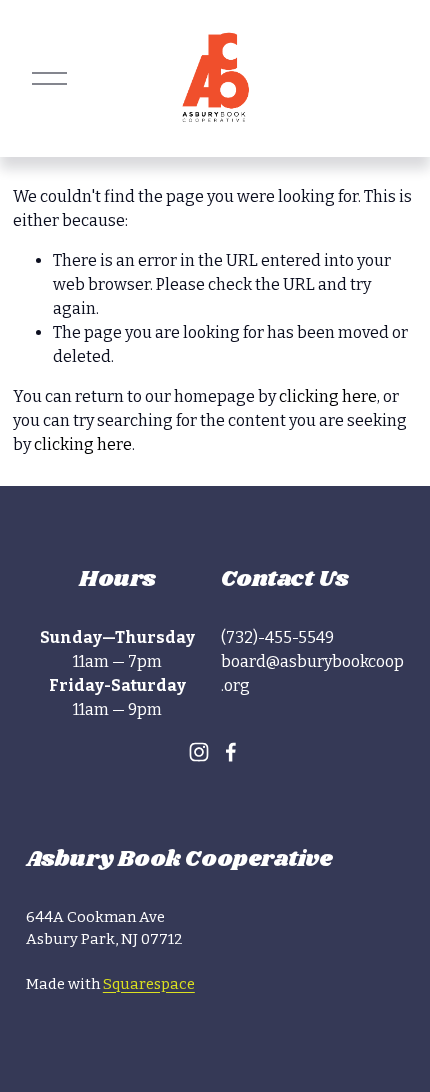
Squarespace (149, 984)
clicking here (328, 396)
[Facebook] (231, 752)
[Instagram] (199, 752)
